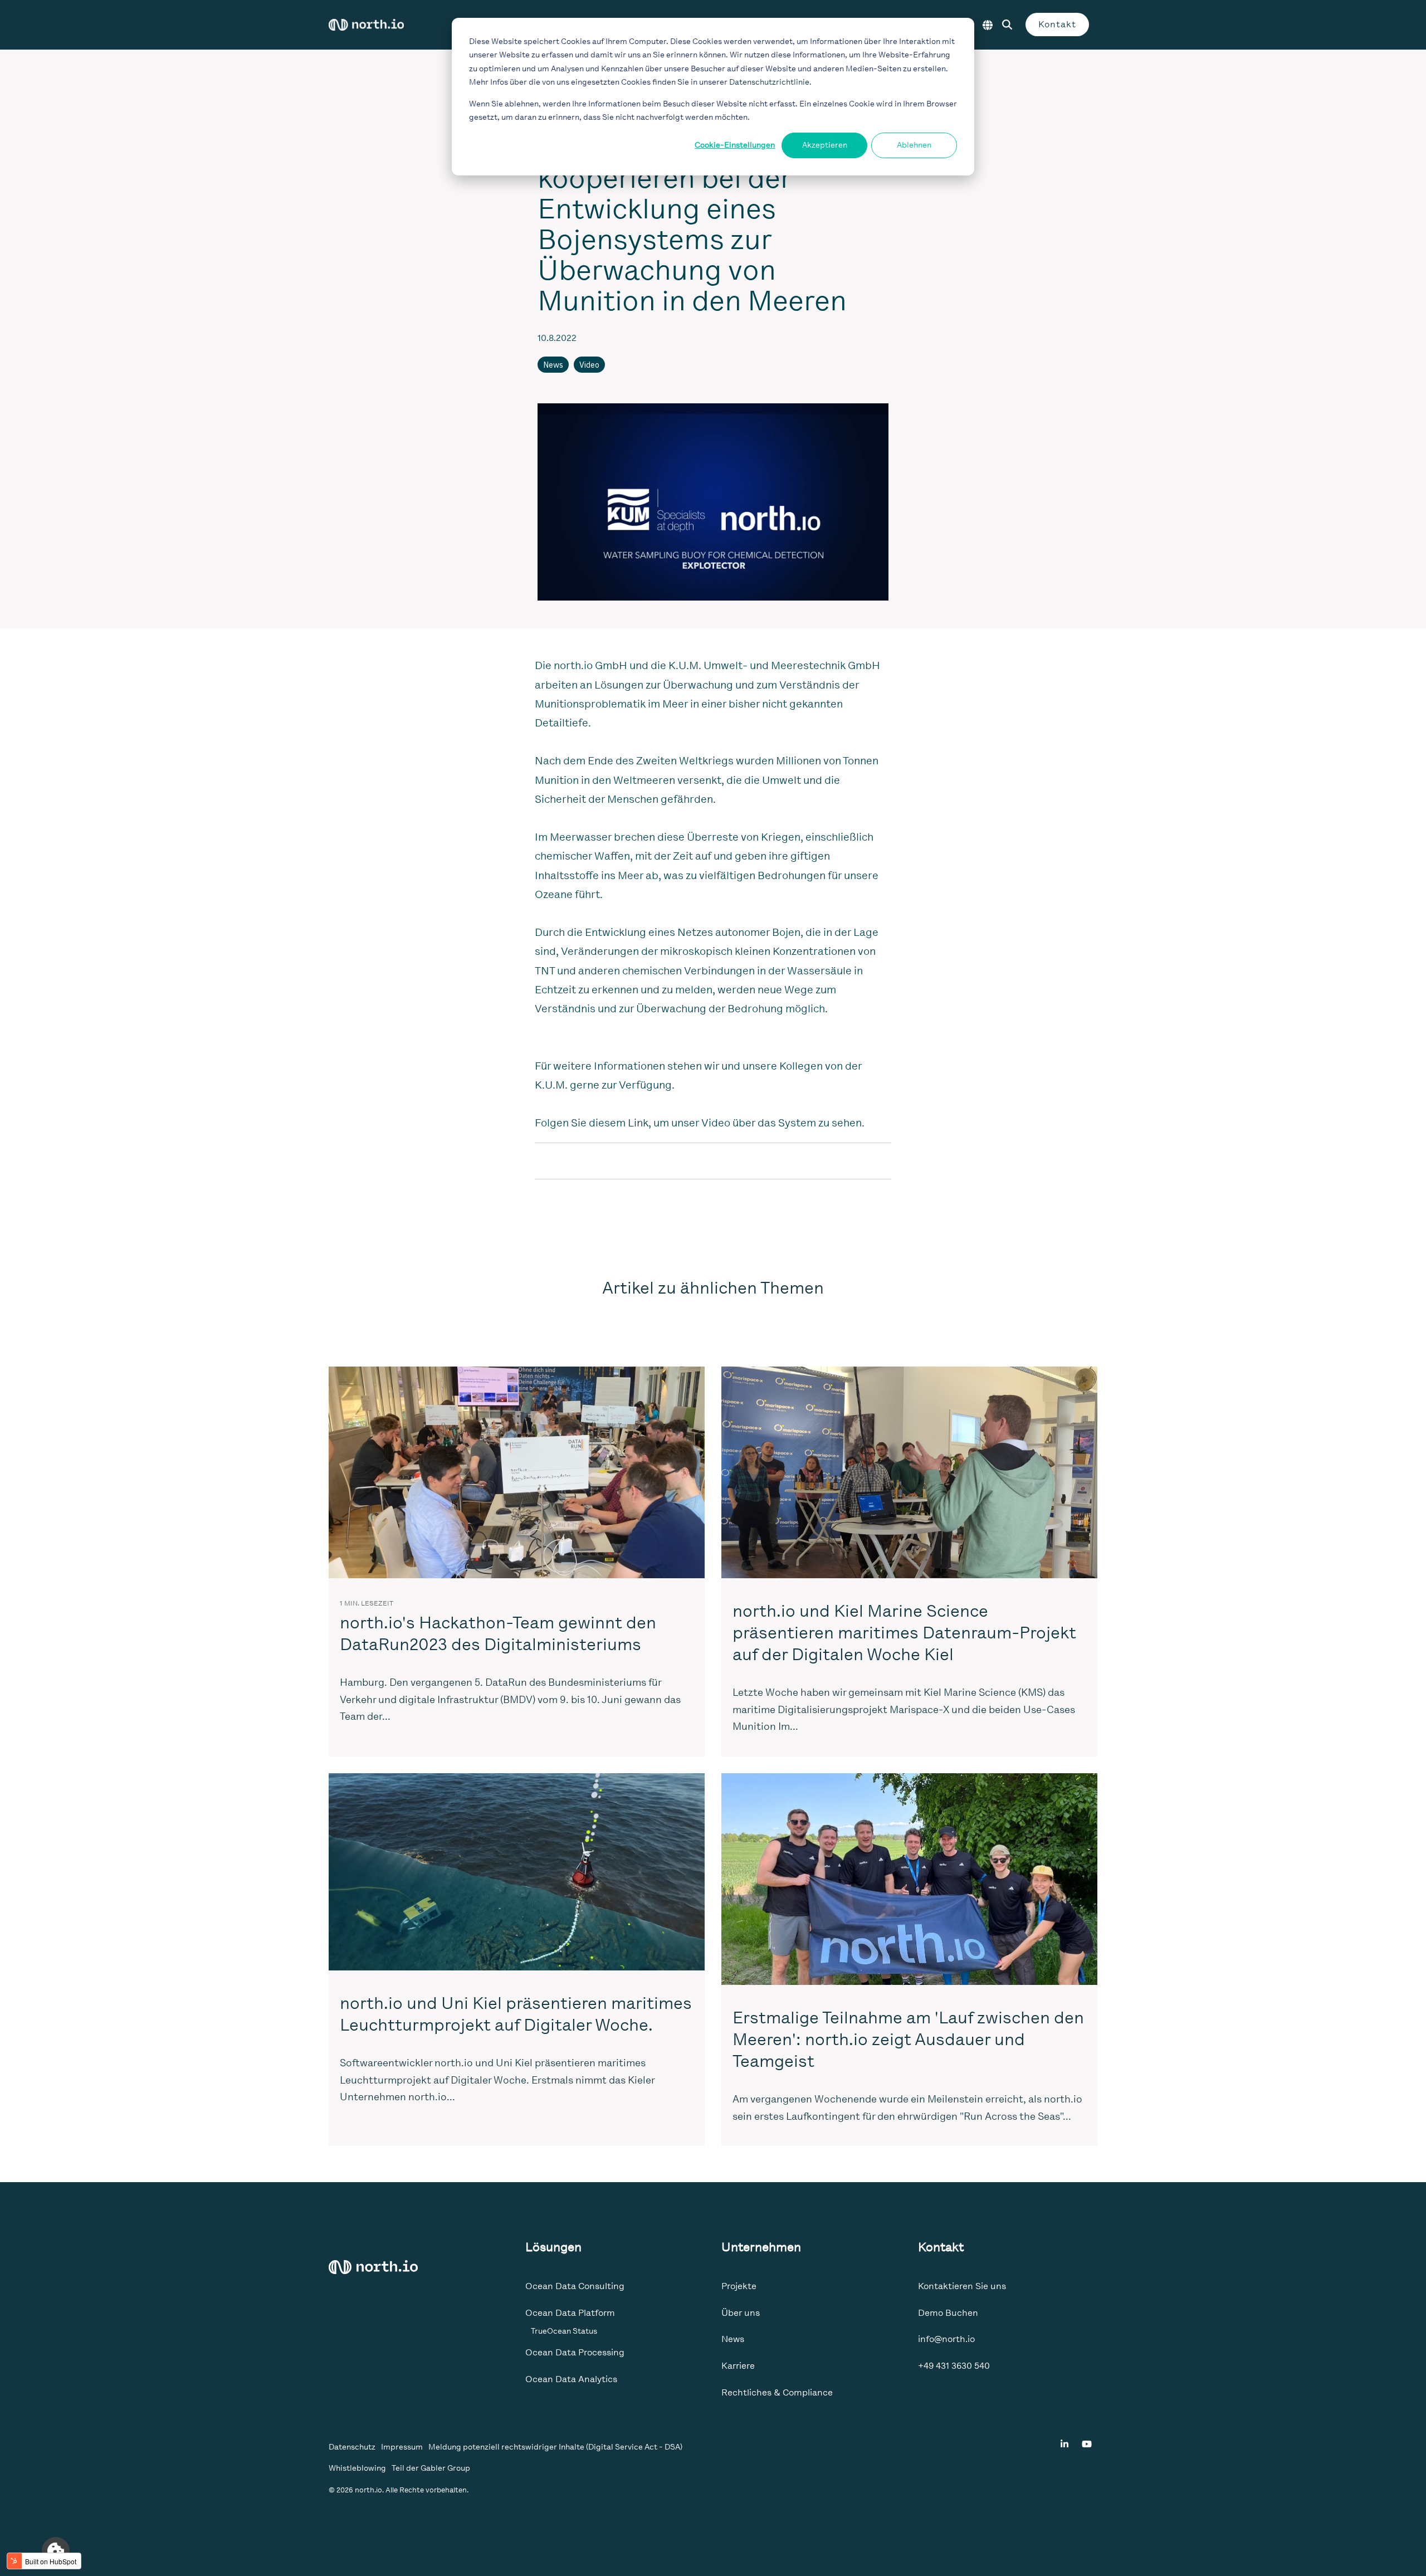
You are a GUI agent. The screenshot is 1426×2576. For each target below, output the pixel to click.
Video (589, 365)
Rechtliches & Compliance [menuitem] (777, 2392)
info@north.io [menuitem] (946, 2339)
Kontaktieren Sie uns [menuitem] (962, 2286)
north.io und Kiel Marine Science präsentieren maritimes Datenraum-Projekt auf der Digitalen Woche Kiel (904, 1633)
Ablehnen (914, 145)
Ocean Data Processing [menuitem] (575, 2352)
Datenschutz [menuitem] (352, 2447)
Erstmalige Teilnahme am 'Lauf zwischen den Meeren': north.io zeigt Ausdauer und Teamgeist (908, 2040)
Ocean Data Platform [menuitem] (570, 2313)
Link (638, 1123)
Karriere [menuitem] (738, 2366)
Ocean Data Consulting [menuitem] (575, 2286)
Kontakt (1057, 24)
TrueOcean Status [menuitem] (564, 2331)
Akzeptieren (825, 145)
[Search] (1007, 25)
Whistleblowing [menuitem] (357, 2468)
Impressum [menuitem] (402, 2447)
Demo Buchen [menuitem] (948, 2313)
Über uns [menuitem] (741, 2313)
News (553, 365)
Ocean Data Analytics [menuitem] (571, 2379)
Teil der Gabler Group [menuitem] (431, 2468)
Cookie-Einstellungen (735, 145)
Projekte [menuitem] (739, 2286)
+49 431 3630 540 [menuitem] (954, 2366)
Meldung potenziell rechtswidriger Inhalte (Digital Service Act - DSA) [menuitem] (555, 2447)
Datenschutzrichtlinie (769, 82)
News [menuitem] (733, 2339)
